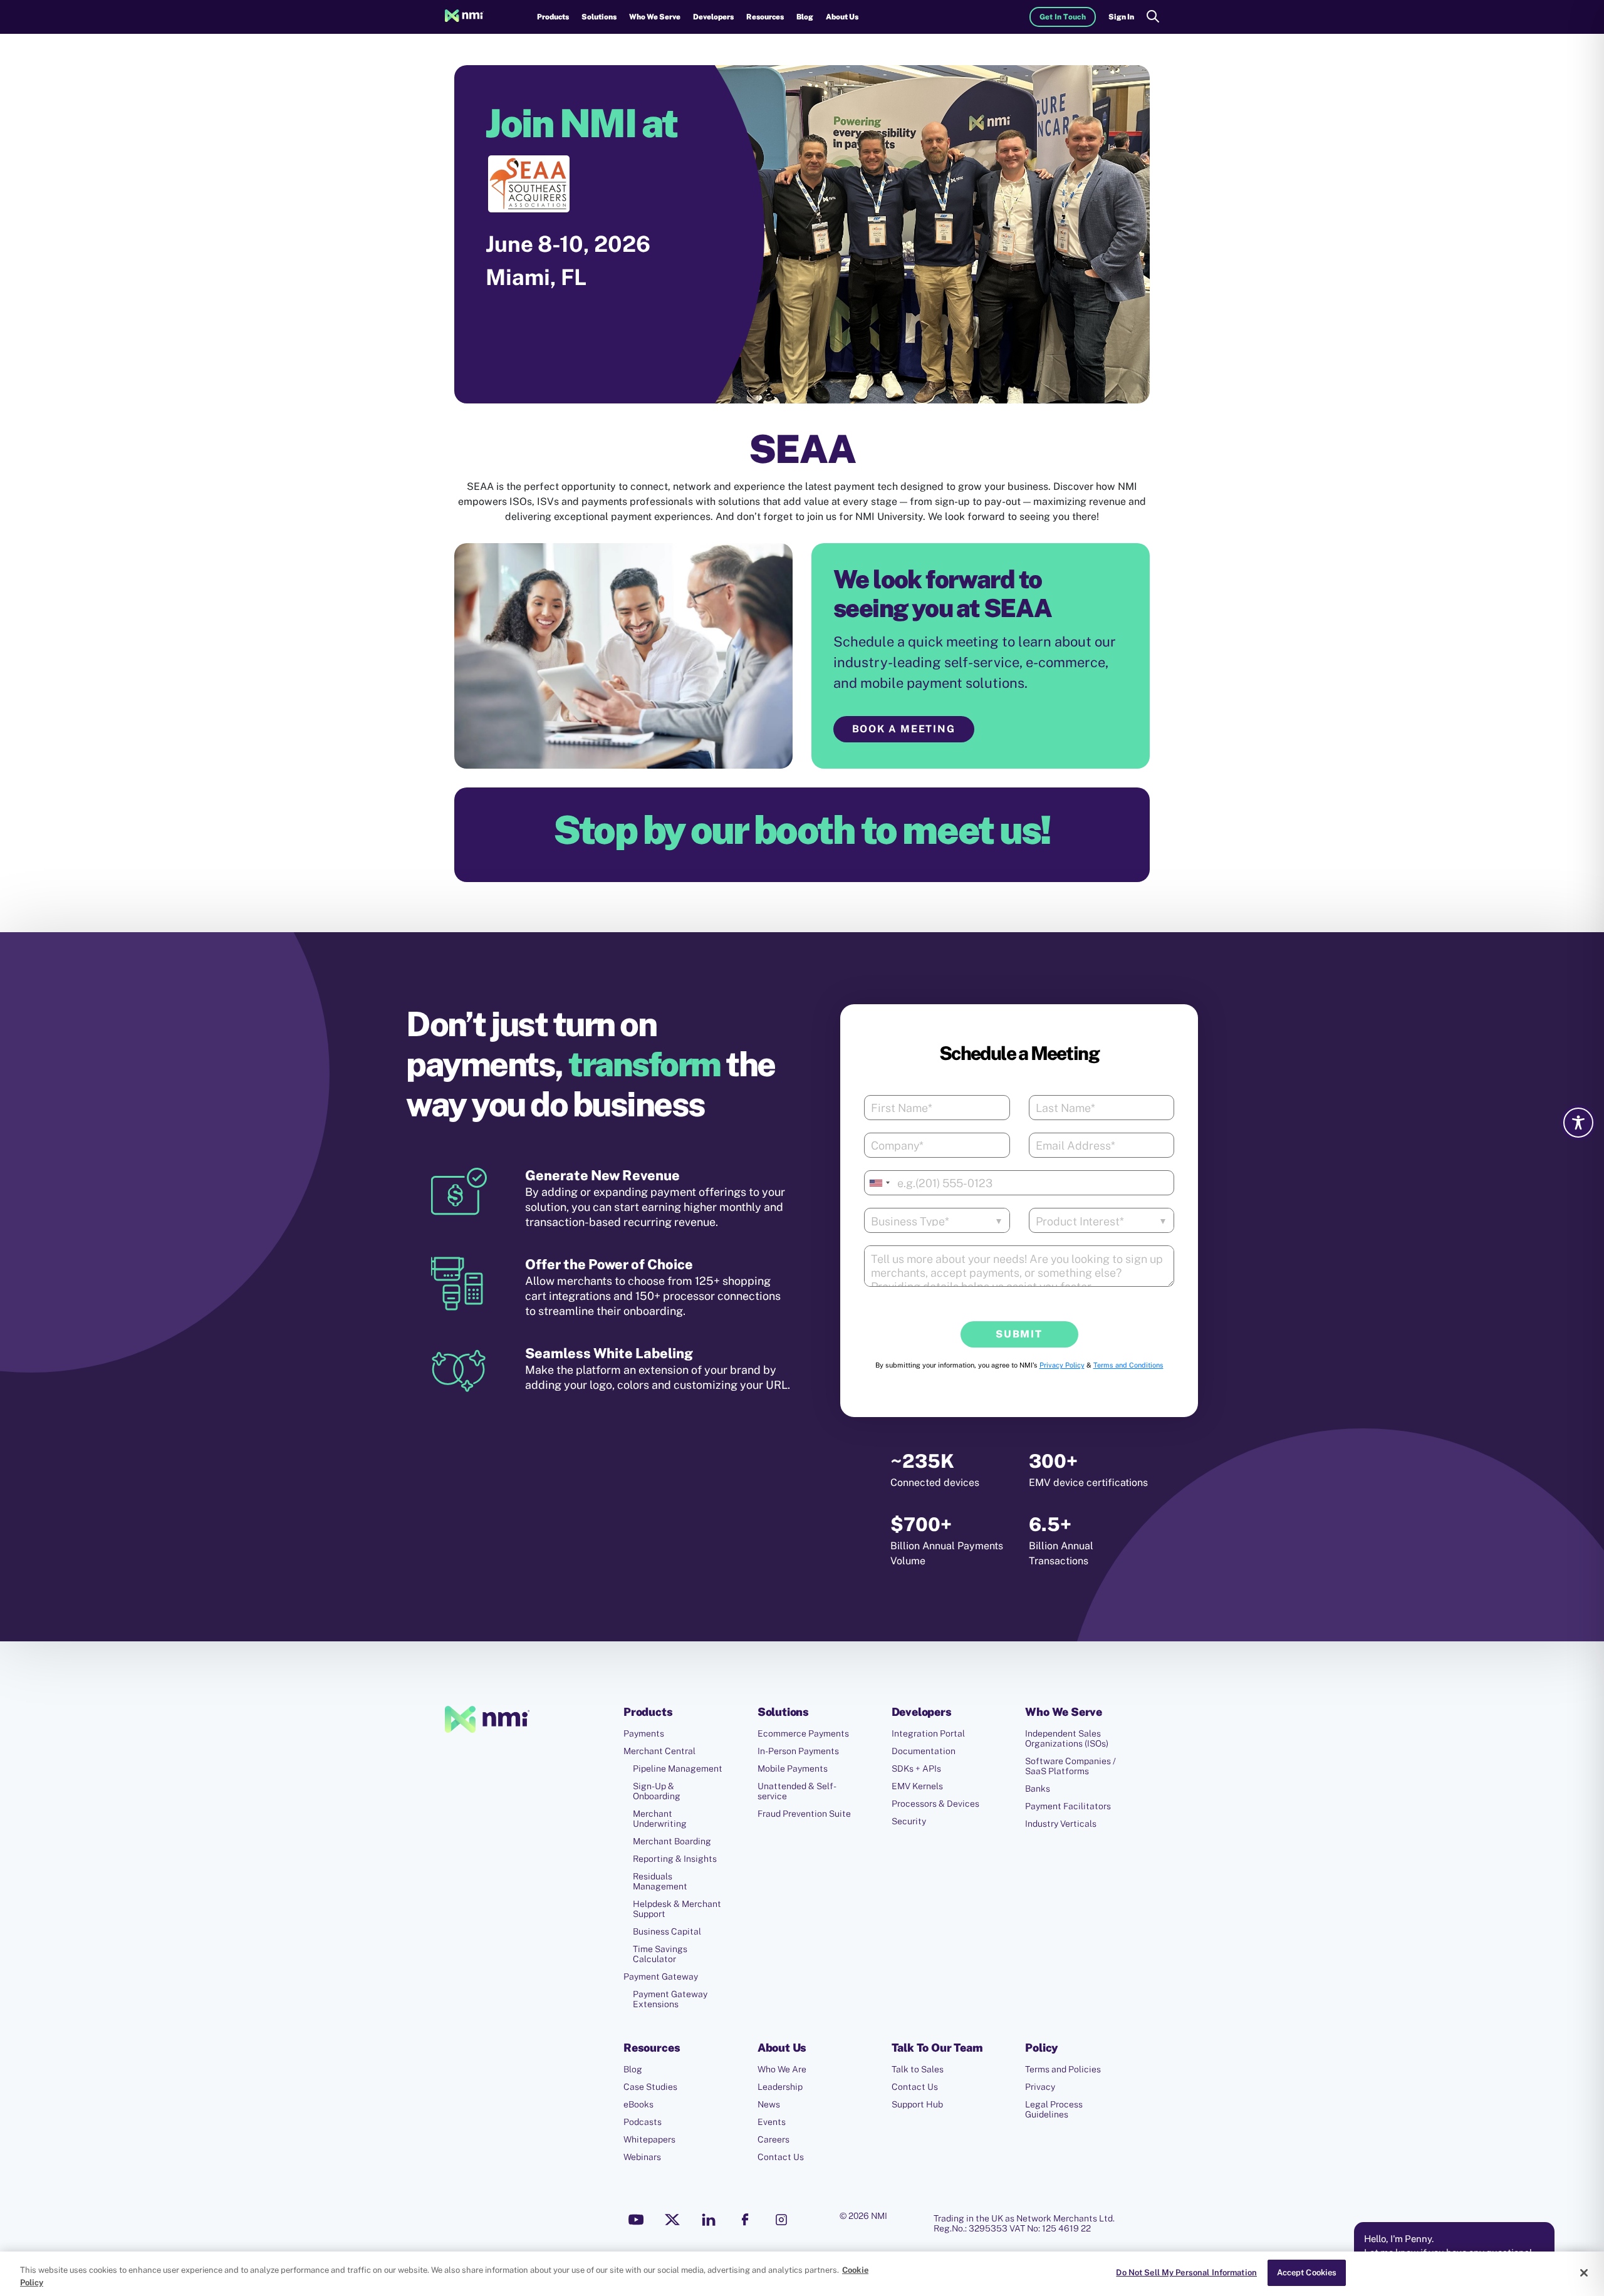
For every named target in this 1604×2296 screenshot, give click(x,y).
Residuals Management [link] (660, 1881)
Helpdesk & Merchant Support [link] (677, 1909)
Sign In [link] (1121, 17)
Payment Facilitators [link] (1068, 1806)
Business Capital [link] (667, 1931)
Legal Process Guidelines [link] (1054, 2109)
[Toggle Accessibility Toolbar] (1578, 1123)
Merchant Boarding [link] (672, 1841)
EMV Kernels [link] (917, 1786)
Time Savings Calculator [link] (660, 1954)
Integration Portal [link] (928, 1733)
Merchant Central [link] (659, 1751)
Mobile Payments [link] (793, 1769)
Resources (765, 17)
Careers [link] (773, 2139)
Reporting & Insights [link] (675, 1859)
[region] (802, 2274)
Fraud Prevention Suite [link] (804, 1814)
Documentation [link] (924, 1751)
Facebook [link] (745, 2220)
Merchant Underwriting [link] (660, 1819)
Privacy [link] (1040, 2087)
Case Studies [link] (650, 2087)
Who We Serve (655, 17)
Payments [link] (644, 1733)
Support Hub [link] (917, 2104)
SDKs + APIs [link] (916, 1769)
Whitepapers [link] (649, 2139)
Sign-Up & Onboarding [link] (657, 1791)
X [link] (672, 2220)
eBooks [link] (638, 2104)
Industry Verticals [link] (1061, 1824)
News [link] (769, 2104)
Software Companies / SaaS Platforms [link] (1070, 1766)
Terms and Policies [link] (1063, 2069)
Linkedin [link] (709, 2220)
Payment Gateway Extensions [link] (670, 1999)
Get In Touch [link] (1063, 17)
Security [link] (909, 1821)
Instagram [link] (781, 2220)
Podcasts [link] (643, 2122)
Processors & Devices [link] (935, 1804)
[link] (464, 17)
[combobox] (879, 1183)
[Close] (1584, 2273)
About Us (842, 17)
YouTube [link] (636, 2220)
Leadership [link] (780, 2087)
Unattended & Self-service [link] (797, 1791)
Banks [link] (1038, 1789)
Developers (713, 17)
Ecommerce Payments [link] (803, 1733)
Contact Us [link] (781, 2157)
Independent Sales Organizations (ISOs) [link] (1067, 1738)
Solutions (599, 17)
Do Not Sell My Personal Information (1186, 2273)
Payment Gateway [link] (661, 1977)
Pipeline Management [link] (678, 1769)
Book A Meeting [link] (904, 729)
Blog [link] (805, 17)
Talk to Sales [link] (918, 2069)
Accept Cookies (1307, 2273)
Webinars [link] (642, 2157)
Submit (1019, 1334)
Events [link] (772, 2122)
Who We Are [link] (782, 2069)
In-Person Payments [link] (798, 1751)
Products (553, 17)
